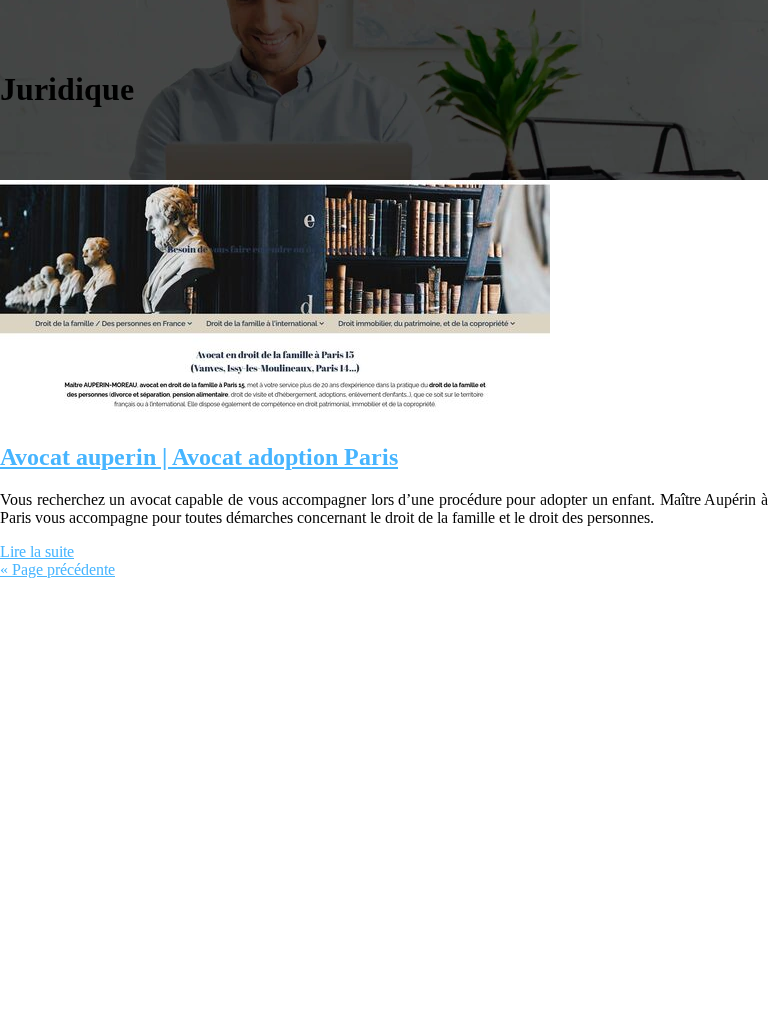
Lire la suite (37, 551)
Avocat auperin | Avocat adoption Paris (199, 457)
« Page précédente (57, 569)
